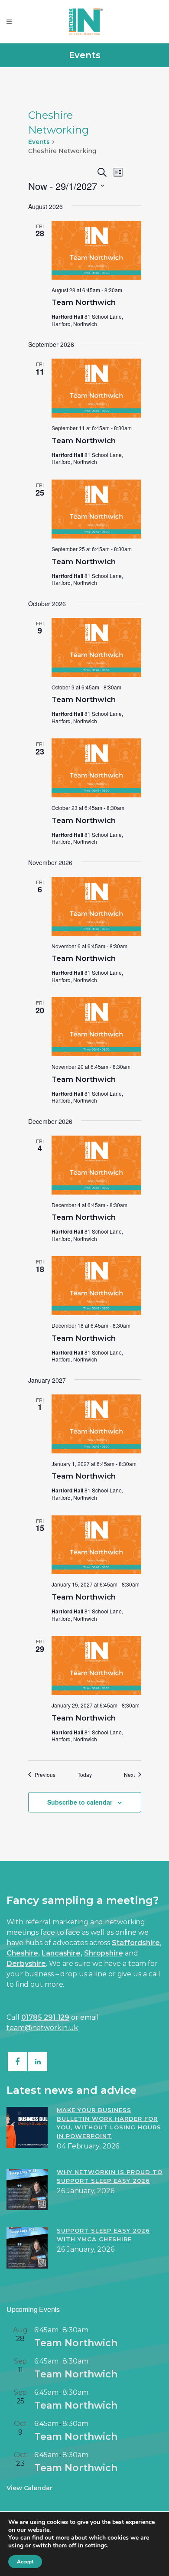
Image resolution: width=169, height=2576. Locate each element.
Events (39, 142)
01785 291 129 (45, 2017)
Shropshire (104, 1953)
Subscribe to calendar (80, 1802)
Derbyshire (26, 1964)
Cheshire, (23, 1953)
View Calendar (29, 2488)
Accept (25, 2562)
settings (96, 2546)
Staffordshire (136, 1943)
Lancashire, (62, 1953)
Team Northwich (84, 302)
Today (85, 1775)
